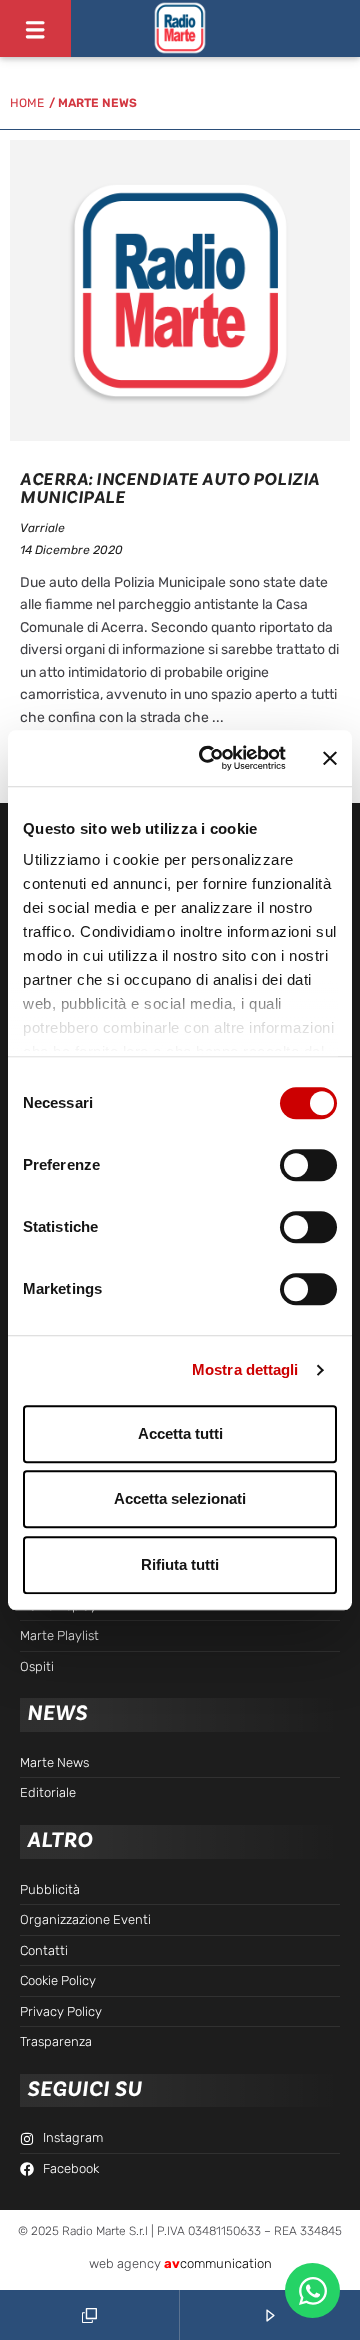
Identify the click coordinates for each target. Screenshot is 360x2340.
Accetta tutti (180, 1433)
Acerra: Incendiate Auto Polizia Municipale (170, 488)
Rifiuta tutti (180, 1564)
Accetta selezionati (180, 1498)
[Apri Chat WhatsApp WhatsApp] (312, 2290)
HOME (27, 103)
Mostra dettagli (245, 1369)
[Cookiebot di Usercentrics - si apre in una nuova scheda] (211, 758)
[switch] (308, 1165)
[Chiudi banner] (330, 758)
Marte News (97, 103)
